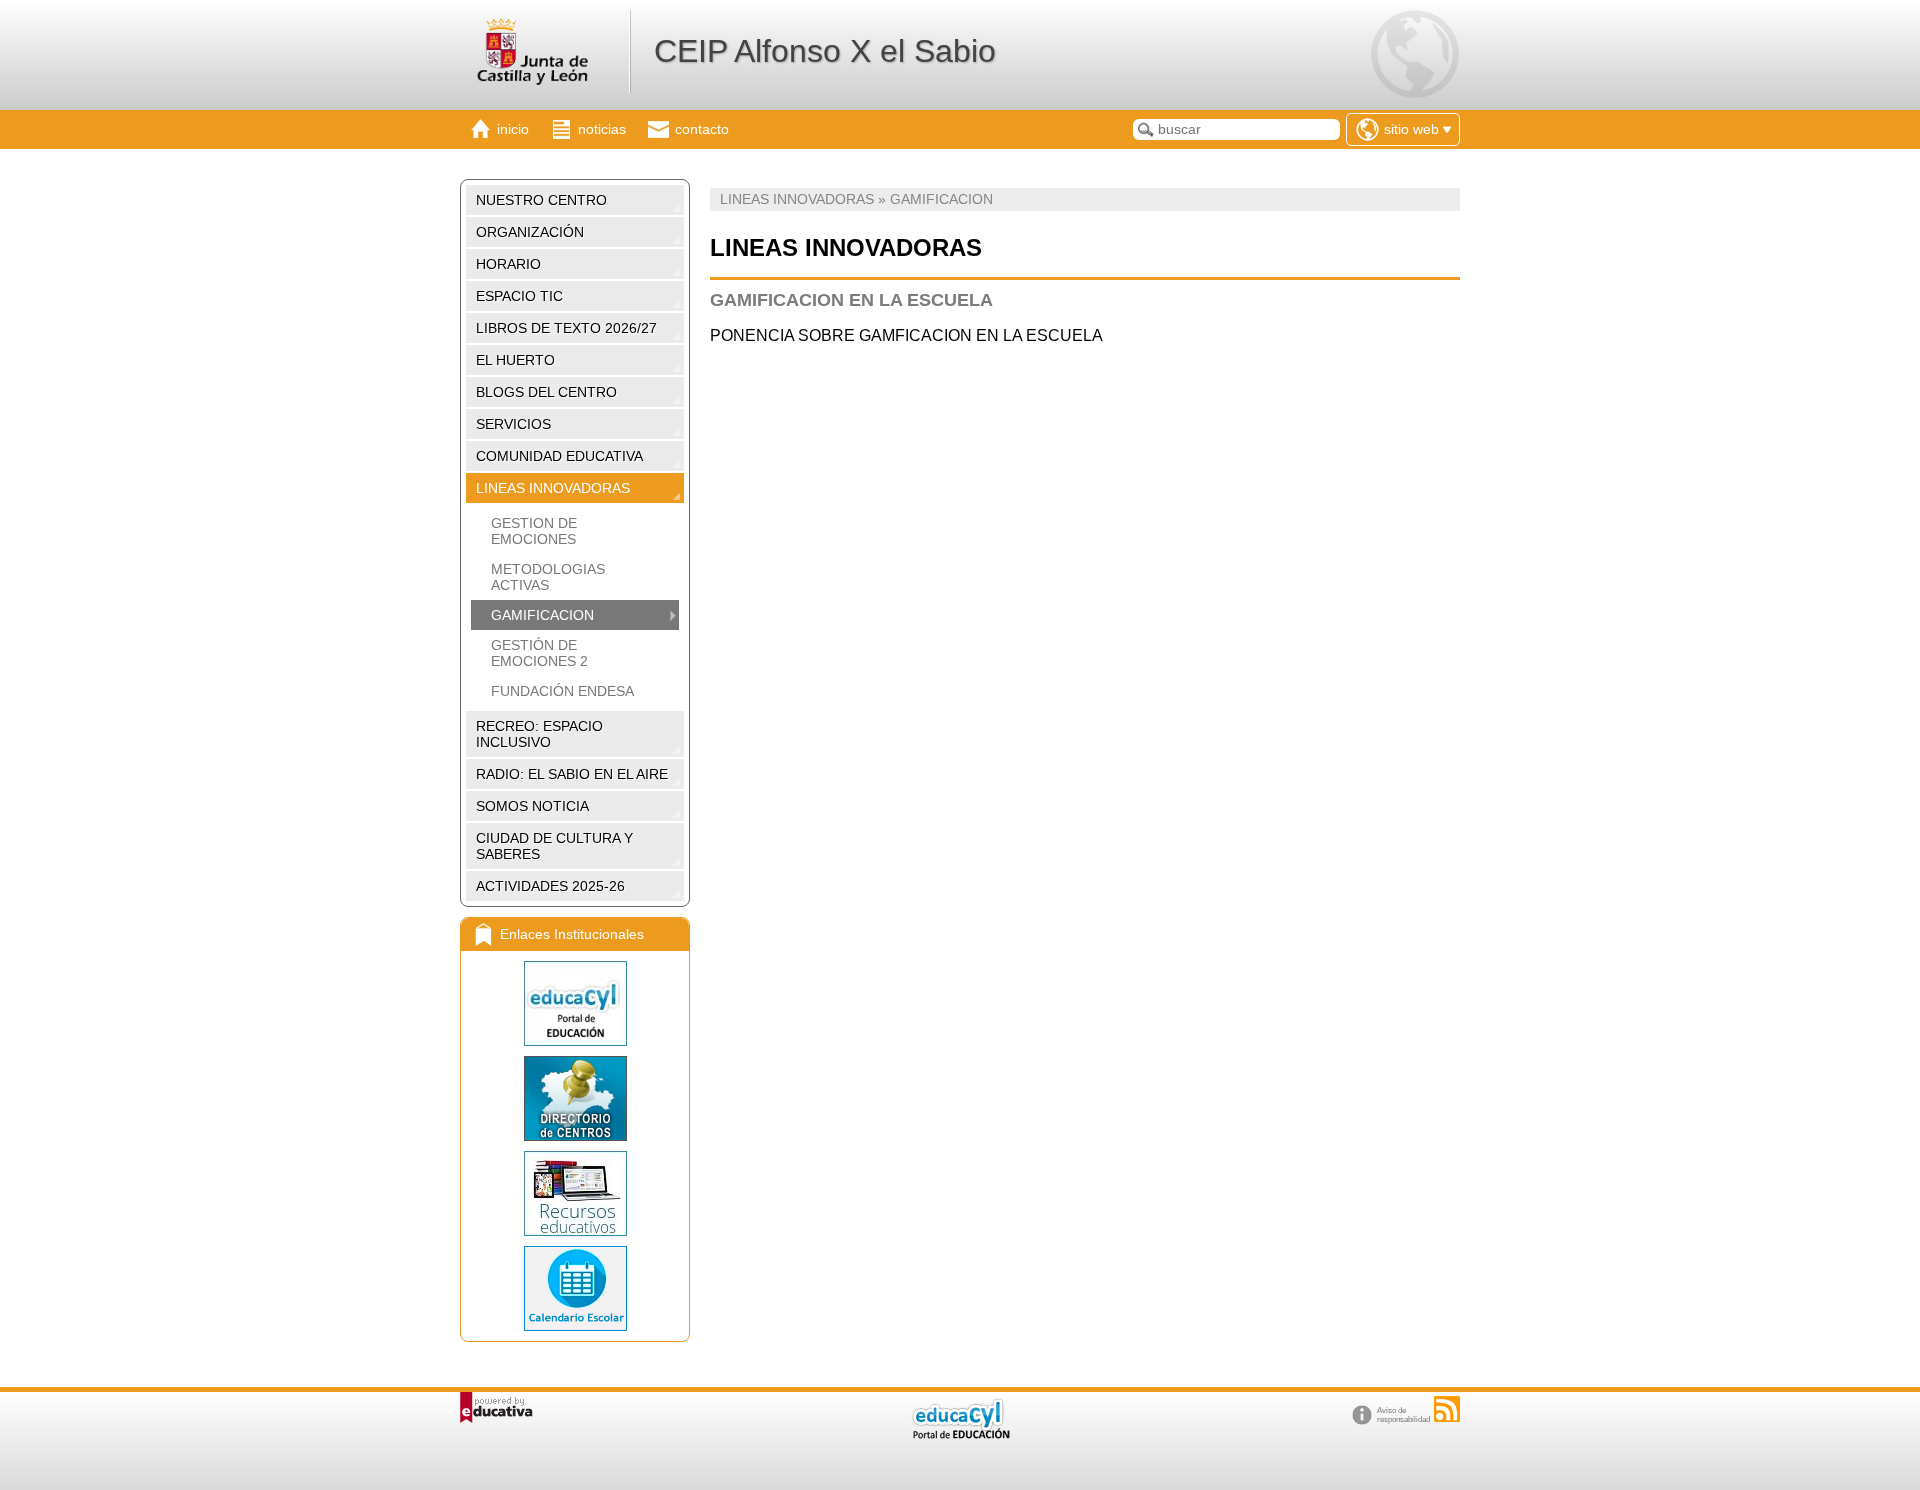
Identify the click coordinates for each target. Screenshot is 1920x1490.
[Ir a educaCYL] (960, 1434)
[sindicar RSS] (1447, 1409)
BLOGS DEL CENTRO (546, 392)
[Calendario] (575, 1288)
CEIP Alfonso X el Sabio (825, 51)
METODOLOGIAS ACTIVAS (548, 577)
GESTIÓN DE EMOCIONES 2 (539, 653)
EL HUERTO (515, 360)
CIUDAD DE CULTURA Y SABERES (554, 846)
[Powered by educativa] (496, 1407)
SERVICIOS (513, 424)
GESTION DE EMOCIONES (534, 531)
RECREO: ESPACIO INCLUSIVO (539, 734)
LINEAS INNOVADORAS (553, 488)
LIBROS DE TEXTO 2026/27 (566, 328)
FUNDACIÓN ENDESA (562, 691)
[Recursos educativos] (575, 1193)
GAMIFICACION (542, 615)
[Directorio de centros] (575, 1098)
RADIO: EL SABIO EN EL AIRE (572, 774)
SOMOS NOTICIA (532, 806)
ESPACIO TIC (519, 296)
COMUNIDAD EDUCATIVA (559, 456)
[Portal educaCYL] (575, 1003)
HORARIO (508, 264)
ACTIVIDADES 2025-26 (550, 886)
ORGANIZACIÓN (530, 232)
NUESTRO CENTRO (541, 200)
